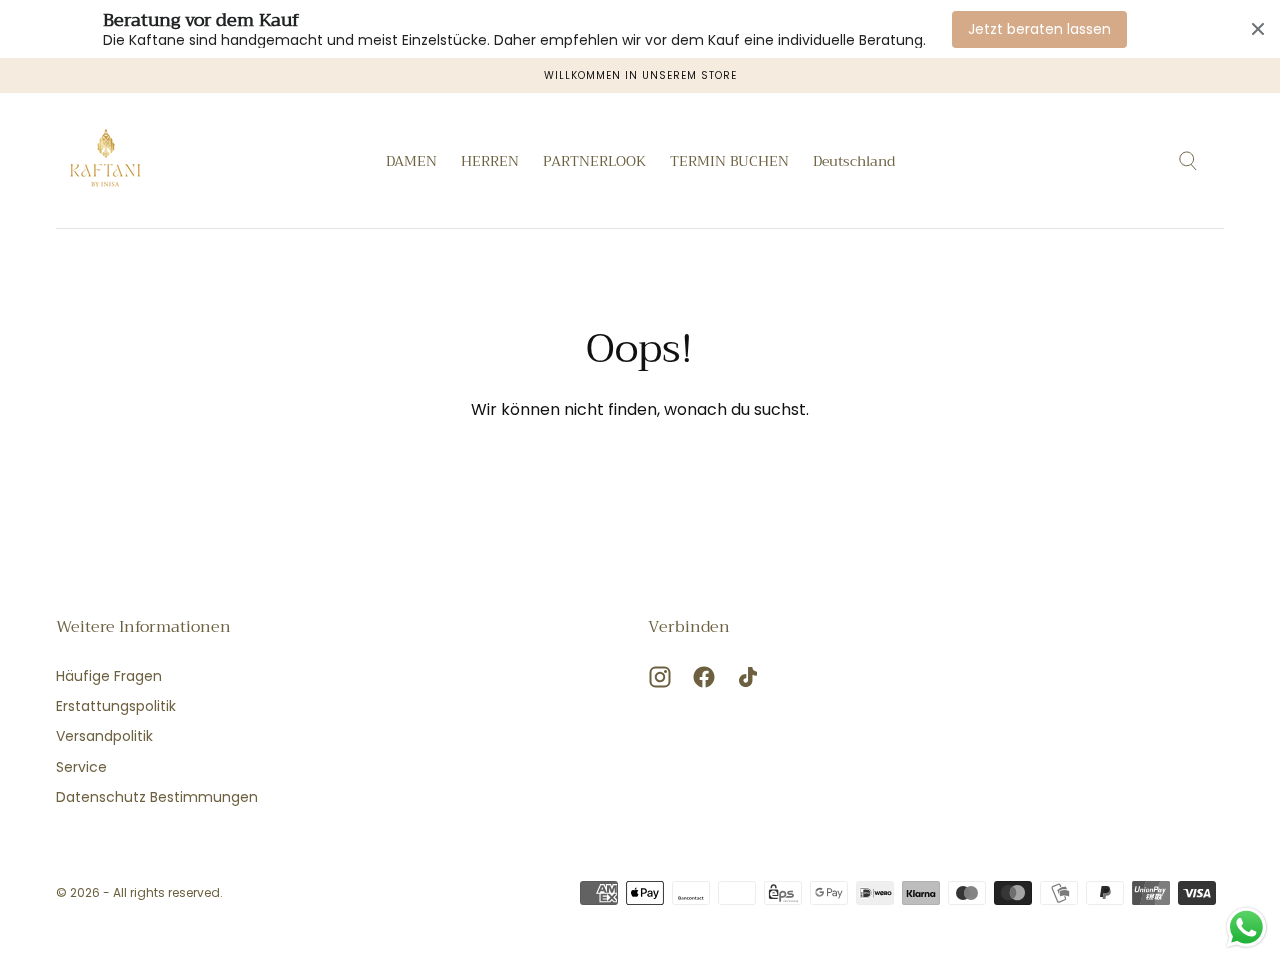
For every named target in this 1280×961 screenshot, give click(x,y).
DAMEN (411, 163)
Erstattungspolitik (116, 706)
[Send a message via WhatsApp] (1246, 927)
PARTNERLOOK (594, 163)
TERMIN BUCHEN (729, 163)
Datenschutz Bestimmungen (157, 797)
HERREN (490, 163)
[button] (854, 164)
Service (81, 767)
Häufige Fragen (109, 676)
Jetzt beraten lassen (1039, 29)
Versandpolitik (104, 736)
